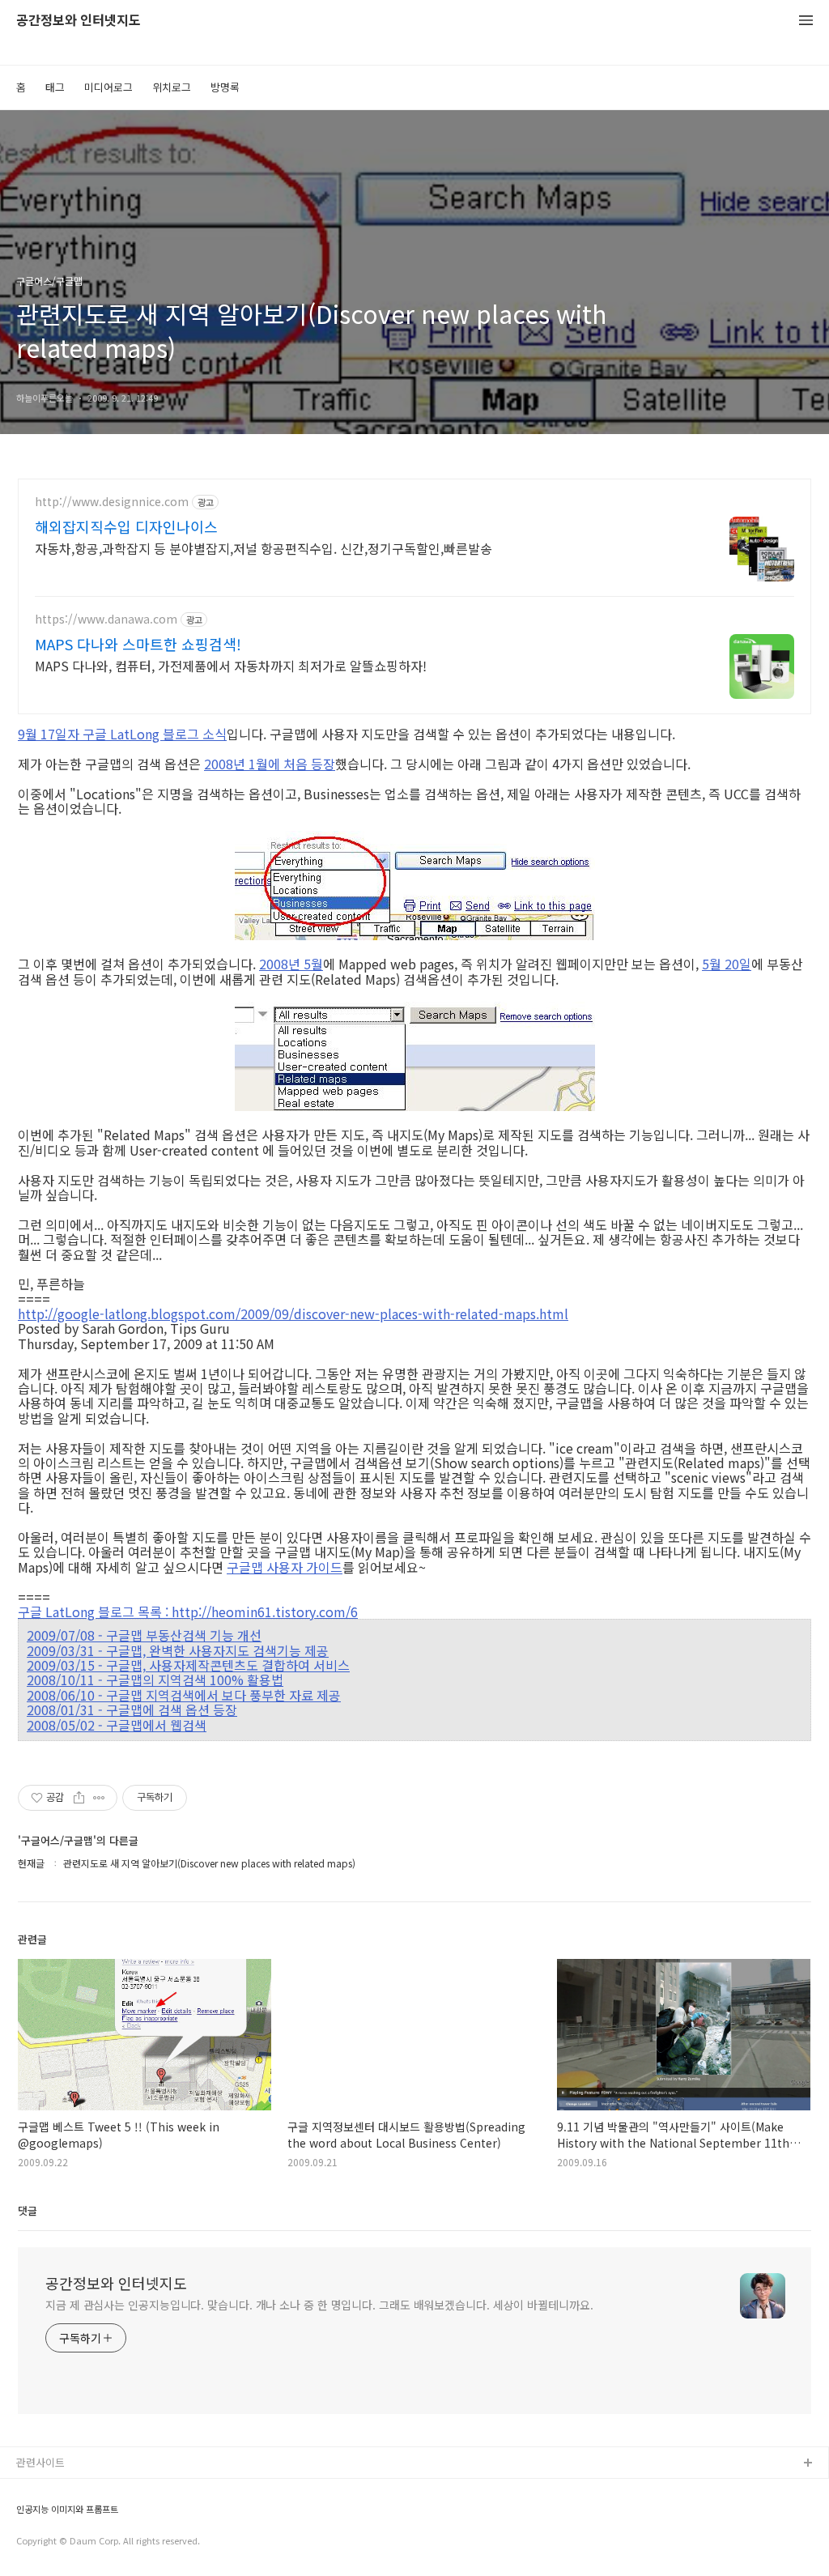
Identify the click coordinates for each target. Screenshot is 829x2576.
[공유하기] (79, 1798)
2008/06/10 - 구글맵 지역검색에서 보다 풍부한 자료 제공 (184, 1695)
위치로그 (172, 87)
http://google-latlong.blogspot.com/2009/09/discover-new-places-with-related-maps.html (293, 1314)
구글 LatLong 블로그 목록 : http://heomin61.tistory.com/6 (188, 1612)
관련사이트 (40, 2462)
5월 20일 (727, 964)
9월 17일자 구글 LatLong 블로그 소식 (122, 734)
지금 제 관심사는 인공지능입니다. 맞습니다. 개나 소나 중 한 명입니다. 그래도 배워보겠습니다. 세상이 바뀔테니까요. (319, 2305)
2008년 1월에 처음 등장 (270, 764)
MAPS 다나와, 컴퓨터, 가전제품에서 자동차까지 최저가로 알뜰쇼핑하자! (231, 665)
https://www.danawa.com (106, 619)
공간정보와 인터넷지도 (79, 21)
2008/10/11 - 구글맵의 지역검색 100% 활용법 (155, 1680)
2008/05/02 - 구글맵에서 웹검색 (117, 1725)
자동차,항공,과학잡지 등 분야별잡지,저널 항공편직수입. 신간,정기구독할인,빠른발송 (264, 548)
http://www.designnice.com (112, 502)
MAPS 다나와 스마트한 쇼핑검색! (138, 644)
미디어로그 (108, 87)
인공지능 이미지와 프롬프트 (67, 2509)
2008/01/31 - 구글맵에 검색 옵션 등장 (132, 1710)
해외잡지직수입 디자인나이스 (126, 526)
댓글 (28, 2210)
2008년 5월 (291, 964)
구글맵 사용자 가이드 (285, 1567)
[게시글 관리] (99, 1798)
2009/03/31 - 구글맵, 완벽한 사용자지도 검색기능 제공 (178, 1650)
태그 (55, 87)
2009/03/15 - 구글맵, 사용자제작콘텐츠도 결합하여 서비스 (188, 1665)
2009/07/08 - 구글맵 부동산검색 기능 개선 (144, 1635)
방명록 (225, 87)
